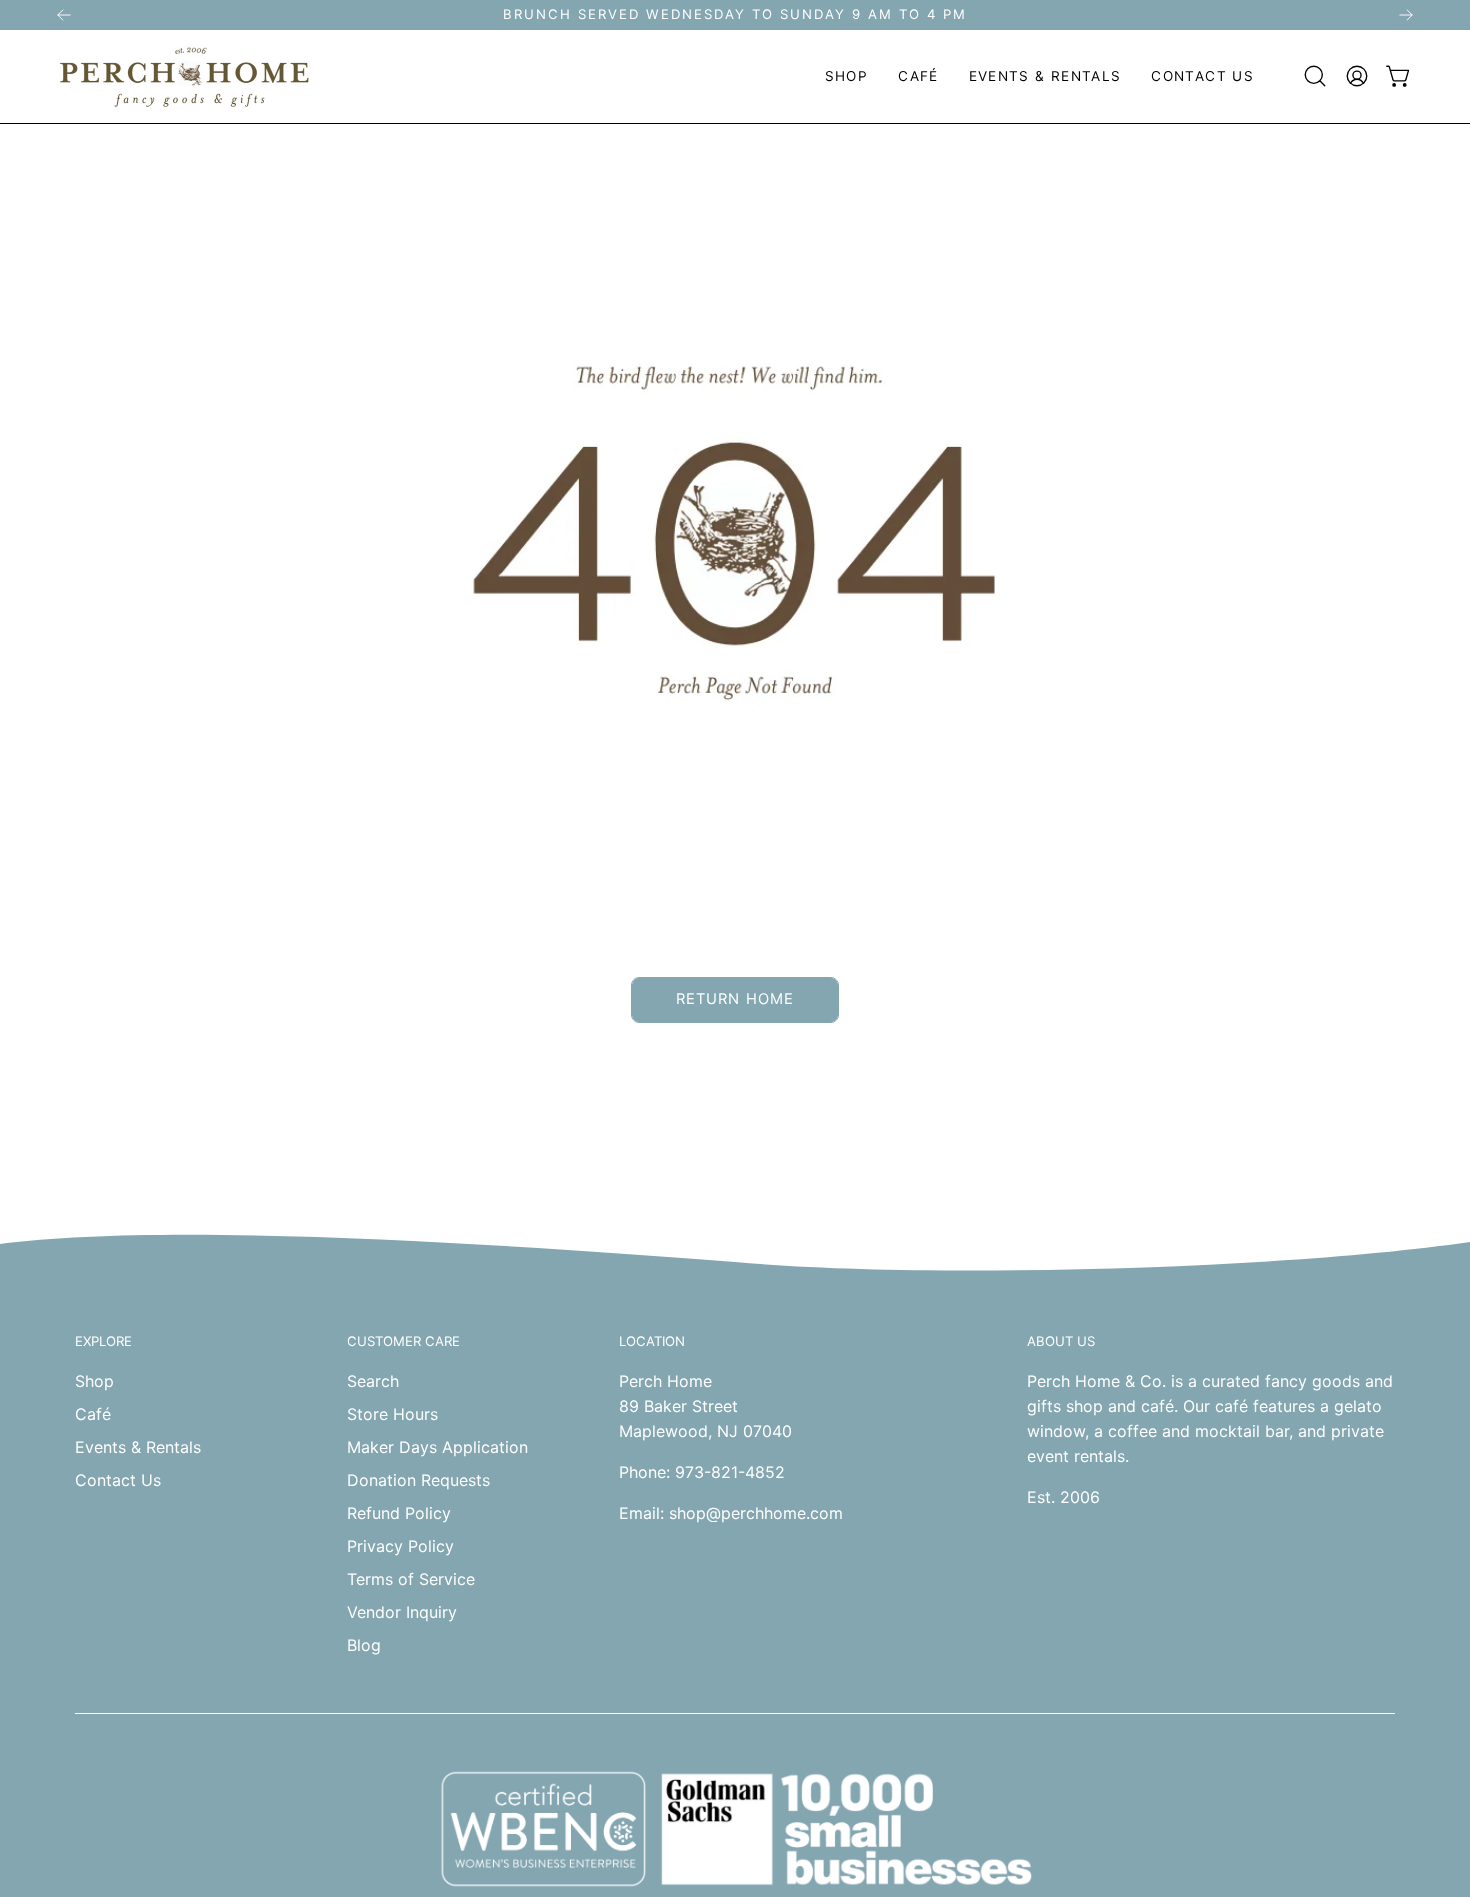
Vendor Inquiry (402, 1612)
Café (93, 1414)
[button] (846, 76)
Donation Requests (418, 1480)
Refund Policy (399, 1513)
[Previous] (64, 15)
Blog (364, 1645)
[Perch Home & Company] (185, 76)
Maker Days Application (437, 1447)
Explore (103, 1341)
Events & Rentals (138, 1447)
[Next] (1406, 15)
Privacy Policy (400, 1546)
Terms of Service (411, 1579)
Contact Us (118, 1480)
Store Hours (392, 1414)
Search (373, 1381)
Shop (94, 1381)
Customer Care (403, 1341)
